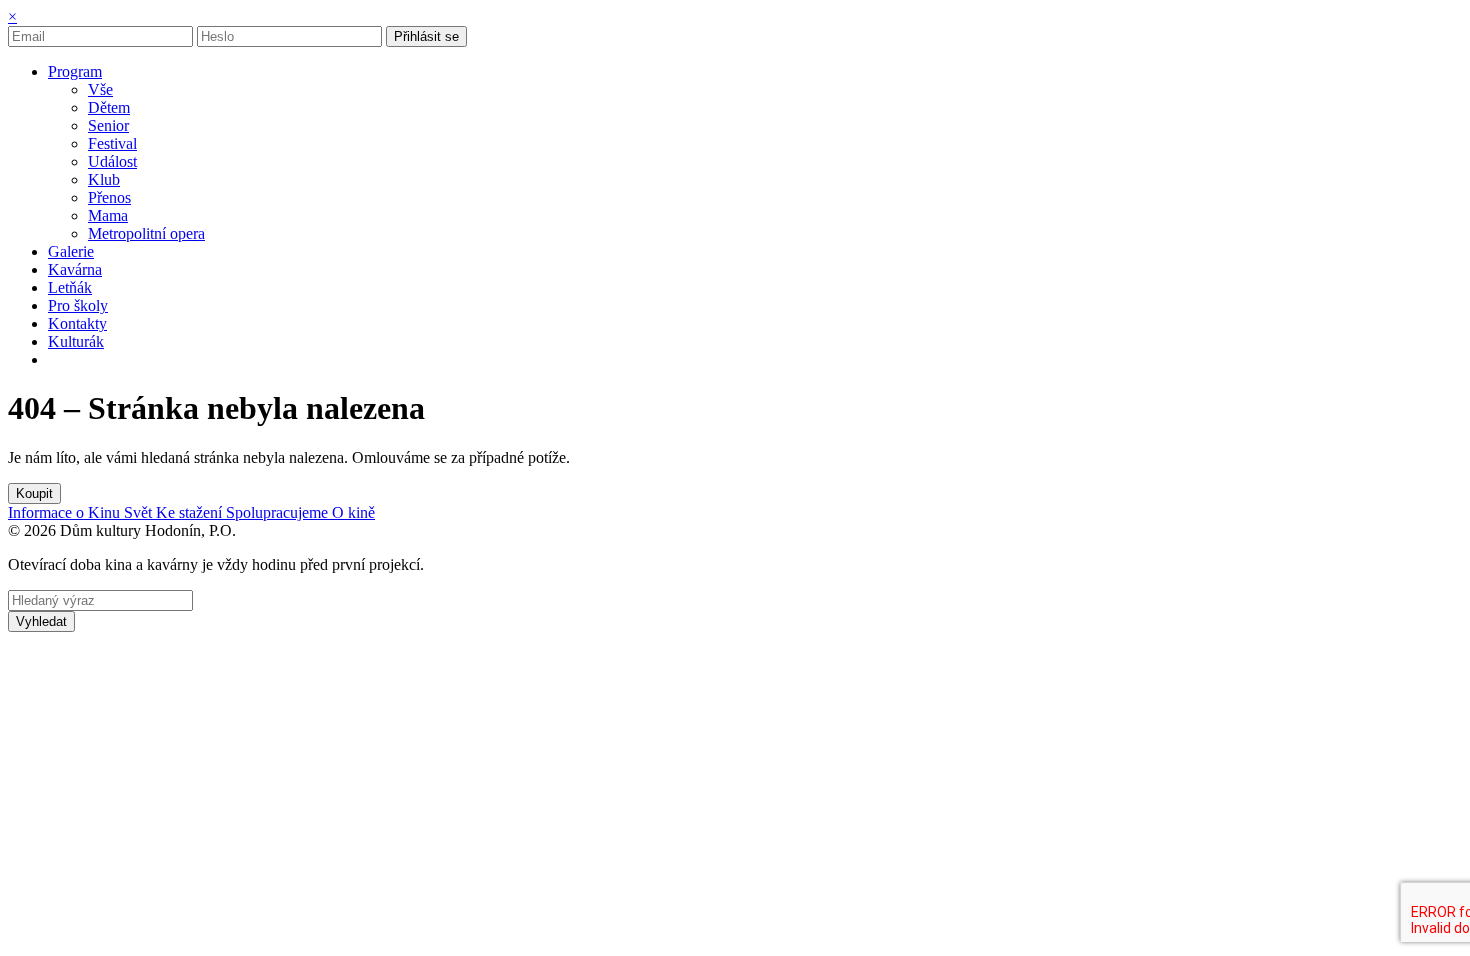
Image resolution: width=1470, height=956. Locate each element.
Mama (108, 215)
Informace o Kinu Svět (82, 512)
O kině (353, 512)
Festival (112, 143)
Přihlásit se (426, 36)
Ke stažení (191, 512)
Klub (104, 179)
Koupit (34, 493)
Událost (112, 161)
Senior (108, 125)
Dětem (109, 107)
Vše (100, 89)
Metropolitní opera (146, 233)
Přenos (109, 197)
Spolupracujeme (279, 512)
